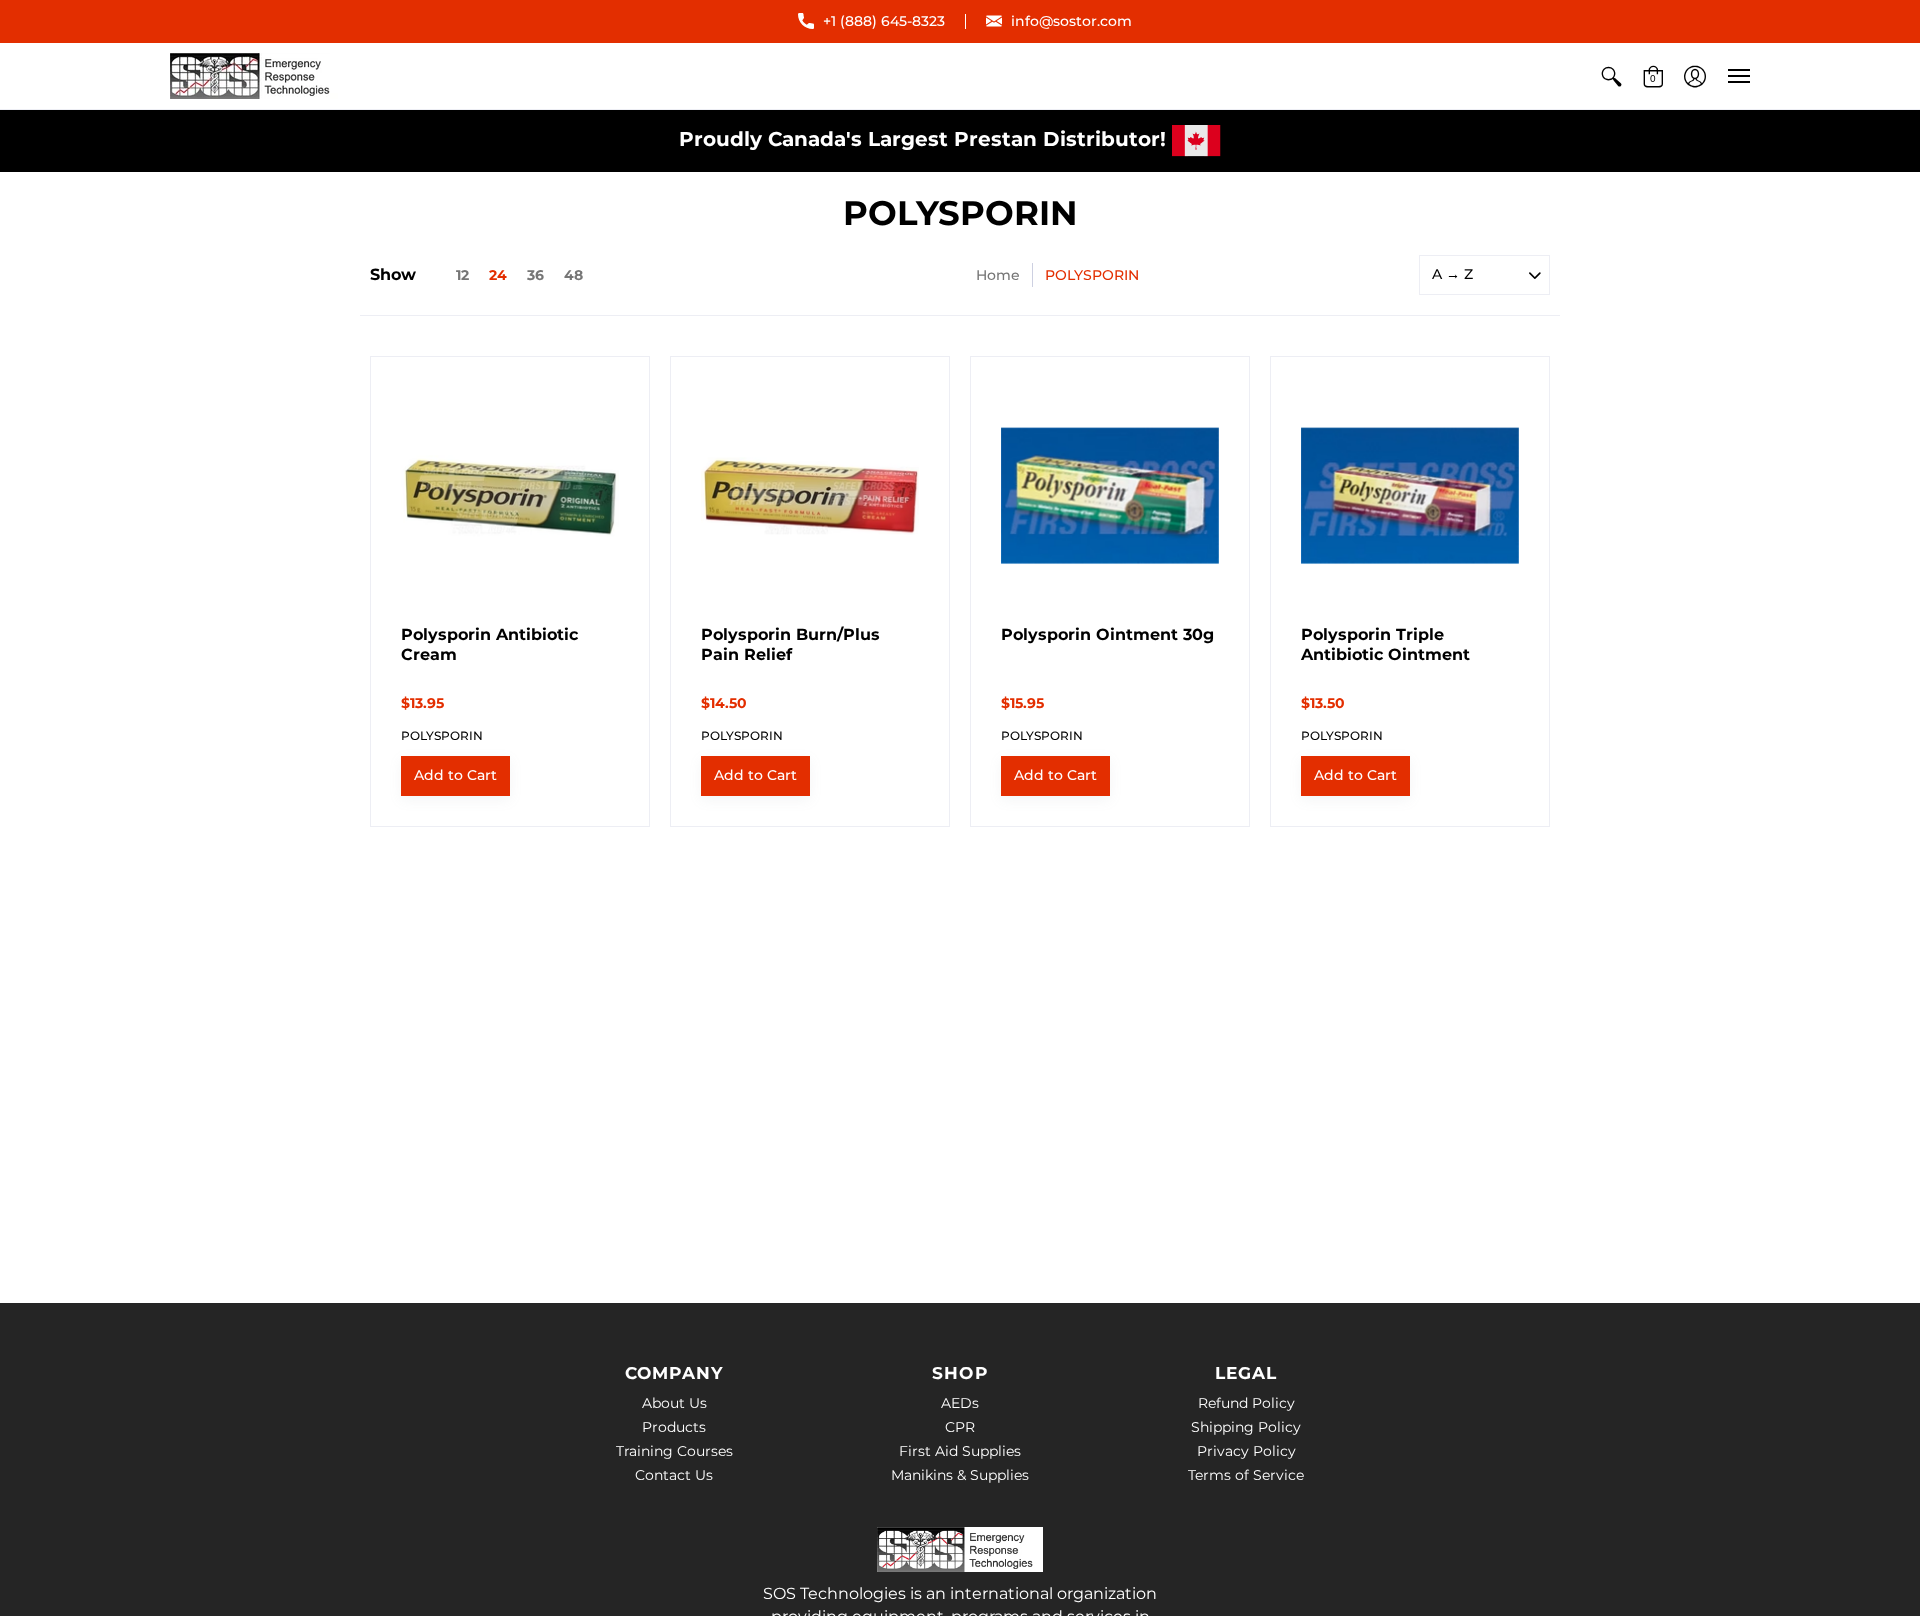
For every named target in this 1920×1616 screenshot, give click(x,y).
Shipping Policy (1246, 1427)
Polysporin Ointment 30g (1107, 634)
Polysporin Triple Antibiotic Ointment (1385, 644)
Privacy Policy (1246, 1451)
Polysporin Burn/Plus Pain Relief (790, 644)
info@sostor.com (1071, 21)
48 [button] (573, 275)
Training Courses (674, 1451)
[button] (1611, 76)
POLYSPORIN (442, 735)
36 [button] (535, 275)
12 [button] (462, 275)
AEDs (960, 1403)
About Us (674, 1403)
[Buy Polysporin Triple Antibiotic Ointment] (1410, 496)
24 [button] (498, 275)
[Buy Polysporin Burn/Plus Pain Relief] (810, 496)
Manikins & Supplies (960, 1475)
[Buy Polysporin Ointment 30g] (1110, 496)
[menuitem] (1611, 76)
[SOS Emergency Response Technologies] (255, 76)
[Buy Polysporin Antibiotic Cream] (510, 496)
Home (998, 275)
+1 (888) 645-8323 (884, 21)
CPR (960, 1427)
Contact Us (674, 1475)
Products (674, 1427)
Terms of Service (1246, 1475)
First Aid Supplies (960, 1451)
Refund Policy (1246, 1403)
